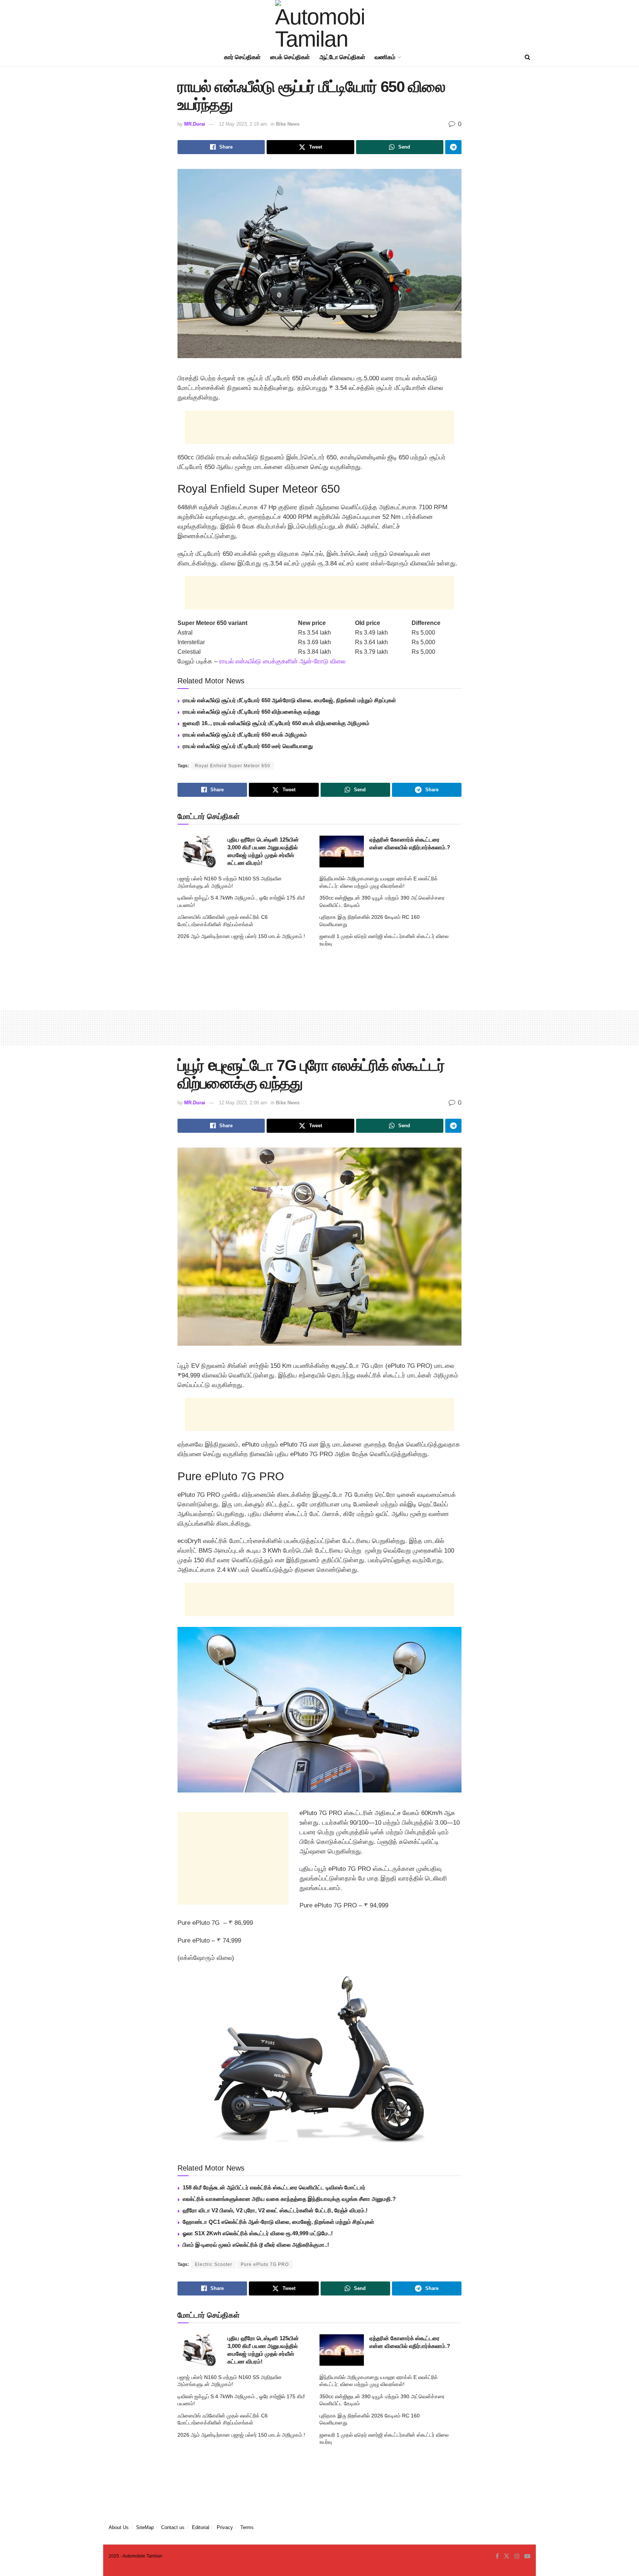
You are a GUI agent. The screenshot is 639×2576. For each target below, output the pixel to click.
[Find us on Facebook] (497, 2556)
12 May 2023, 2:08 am (243, 1103)
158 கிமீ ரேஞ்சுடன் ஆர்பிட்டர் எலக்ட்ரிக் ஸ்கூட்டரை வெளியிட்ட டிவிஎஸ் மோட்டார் (274, 2187)
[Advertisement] (319, 427)
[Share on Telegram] (453, 147)
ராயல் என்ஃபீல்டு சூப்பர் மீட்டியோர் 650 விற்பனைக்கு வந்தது (251, 712)
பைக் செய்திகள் (290, 57)
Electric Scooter (214, 2264)
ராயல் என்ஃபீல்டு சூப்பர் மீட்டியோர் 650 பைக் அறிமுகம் (245, 735)
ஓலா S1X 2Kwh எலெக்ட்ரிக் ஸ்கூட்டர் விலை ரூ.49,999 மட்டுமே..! (258, 2233)
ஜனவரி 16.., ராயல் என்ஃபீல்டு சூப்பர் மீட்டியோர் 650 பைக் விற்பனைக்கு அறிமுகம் (276, 723)
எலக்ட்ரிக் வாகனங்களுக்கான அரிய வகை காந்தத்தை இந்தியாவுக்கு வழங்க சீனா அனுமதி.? (289, 2199)
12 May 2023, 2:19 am (243, 124)
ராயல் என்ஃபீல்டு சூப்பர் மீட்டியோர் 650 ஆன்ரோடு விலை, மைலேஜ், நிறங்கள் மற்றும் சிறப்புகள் (289, 700)
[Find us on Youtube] (527, 2556)
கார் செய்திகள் (242, 57)
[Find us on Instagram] (517, 2556)
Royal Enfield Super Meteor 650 (233, 766)
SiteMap (145, 2527)
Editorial (201, 2527)
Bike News (288, 124)
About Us (119, 2527)
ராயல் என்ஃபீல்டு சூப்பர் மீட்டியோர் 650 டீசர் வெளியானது (248, 746)
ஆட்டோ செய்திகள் (342, 57)
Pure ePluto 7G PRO (265, 2264)
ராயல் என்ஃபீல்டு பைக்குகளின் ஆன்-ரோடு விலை (282, 661)
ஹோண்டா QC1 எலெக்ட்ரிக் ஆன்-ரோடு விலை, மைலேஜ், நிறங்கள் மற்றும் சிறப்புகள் (278, 2222)
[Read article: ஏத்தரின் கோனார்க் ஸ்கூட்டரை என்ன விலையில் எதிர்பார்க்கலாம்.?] (342, 852)
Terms (247, 2527)
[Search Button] (528, 57)
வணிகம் (385, 57)
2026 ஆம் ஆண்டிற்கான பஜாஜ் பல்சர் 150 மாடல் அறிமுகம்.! (241, 936)
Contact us (173, 2527)
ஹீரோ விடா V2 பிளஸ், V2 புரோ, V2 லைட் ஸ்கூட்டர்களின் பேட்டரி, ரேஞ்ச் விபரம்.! (275, 2210)
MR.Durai (195, 124)
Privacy (225, 2527)
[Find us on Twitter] (507, 2556)
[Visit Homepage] (319, 24)
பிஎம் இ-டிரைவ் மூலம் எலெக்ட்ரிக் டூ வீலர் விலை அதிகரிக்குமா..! (256, 2245)
